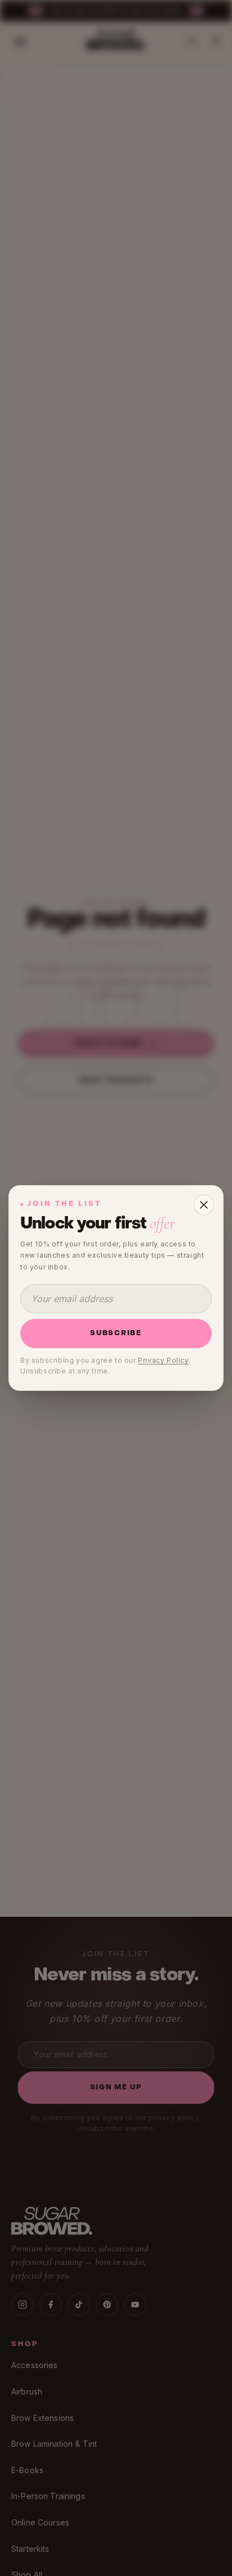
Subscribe (116, 1334)
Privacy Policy (163, 1360)
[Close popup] (204, 1205)
